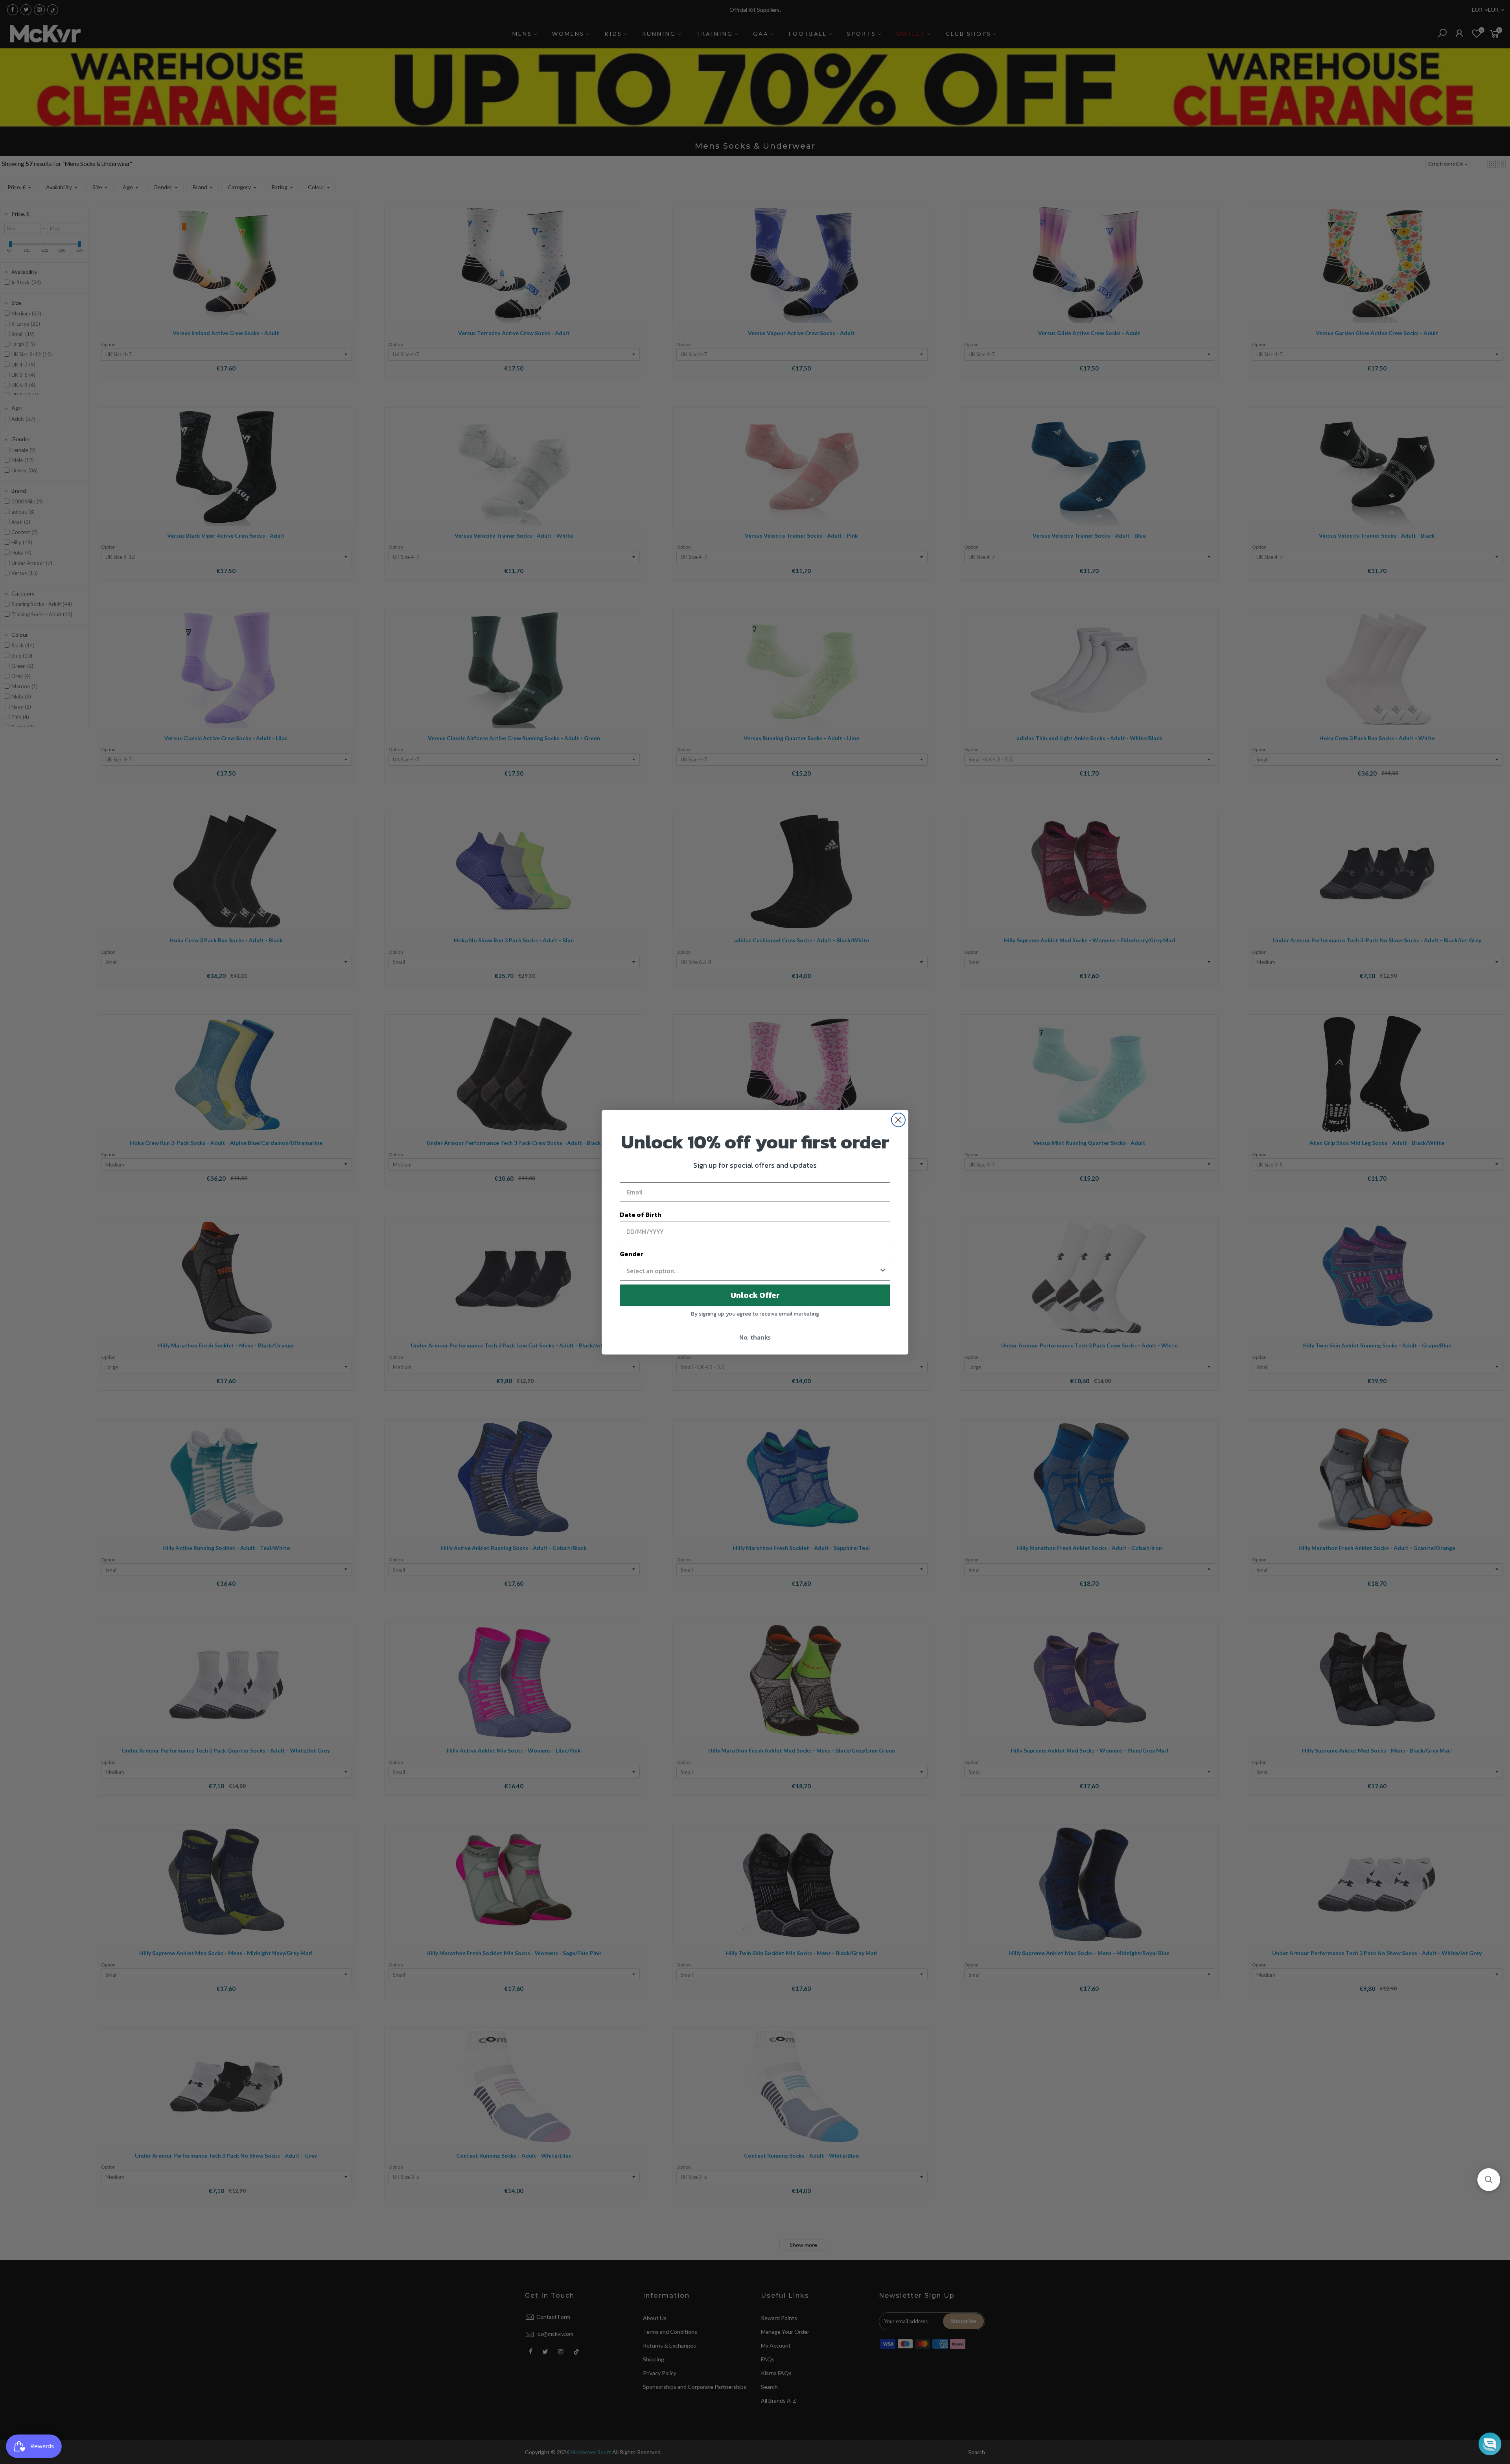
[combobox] (753, 1271)
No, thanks (755, 1337)
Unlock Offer (755, 1295)
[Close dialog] (898, 1120)
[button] (1489, 2180)
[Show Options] (883, 1271)
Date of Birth (641, 1214)
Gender (632, 1254)
